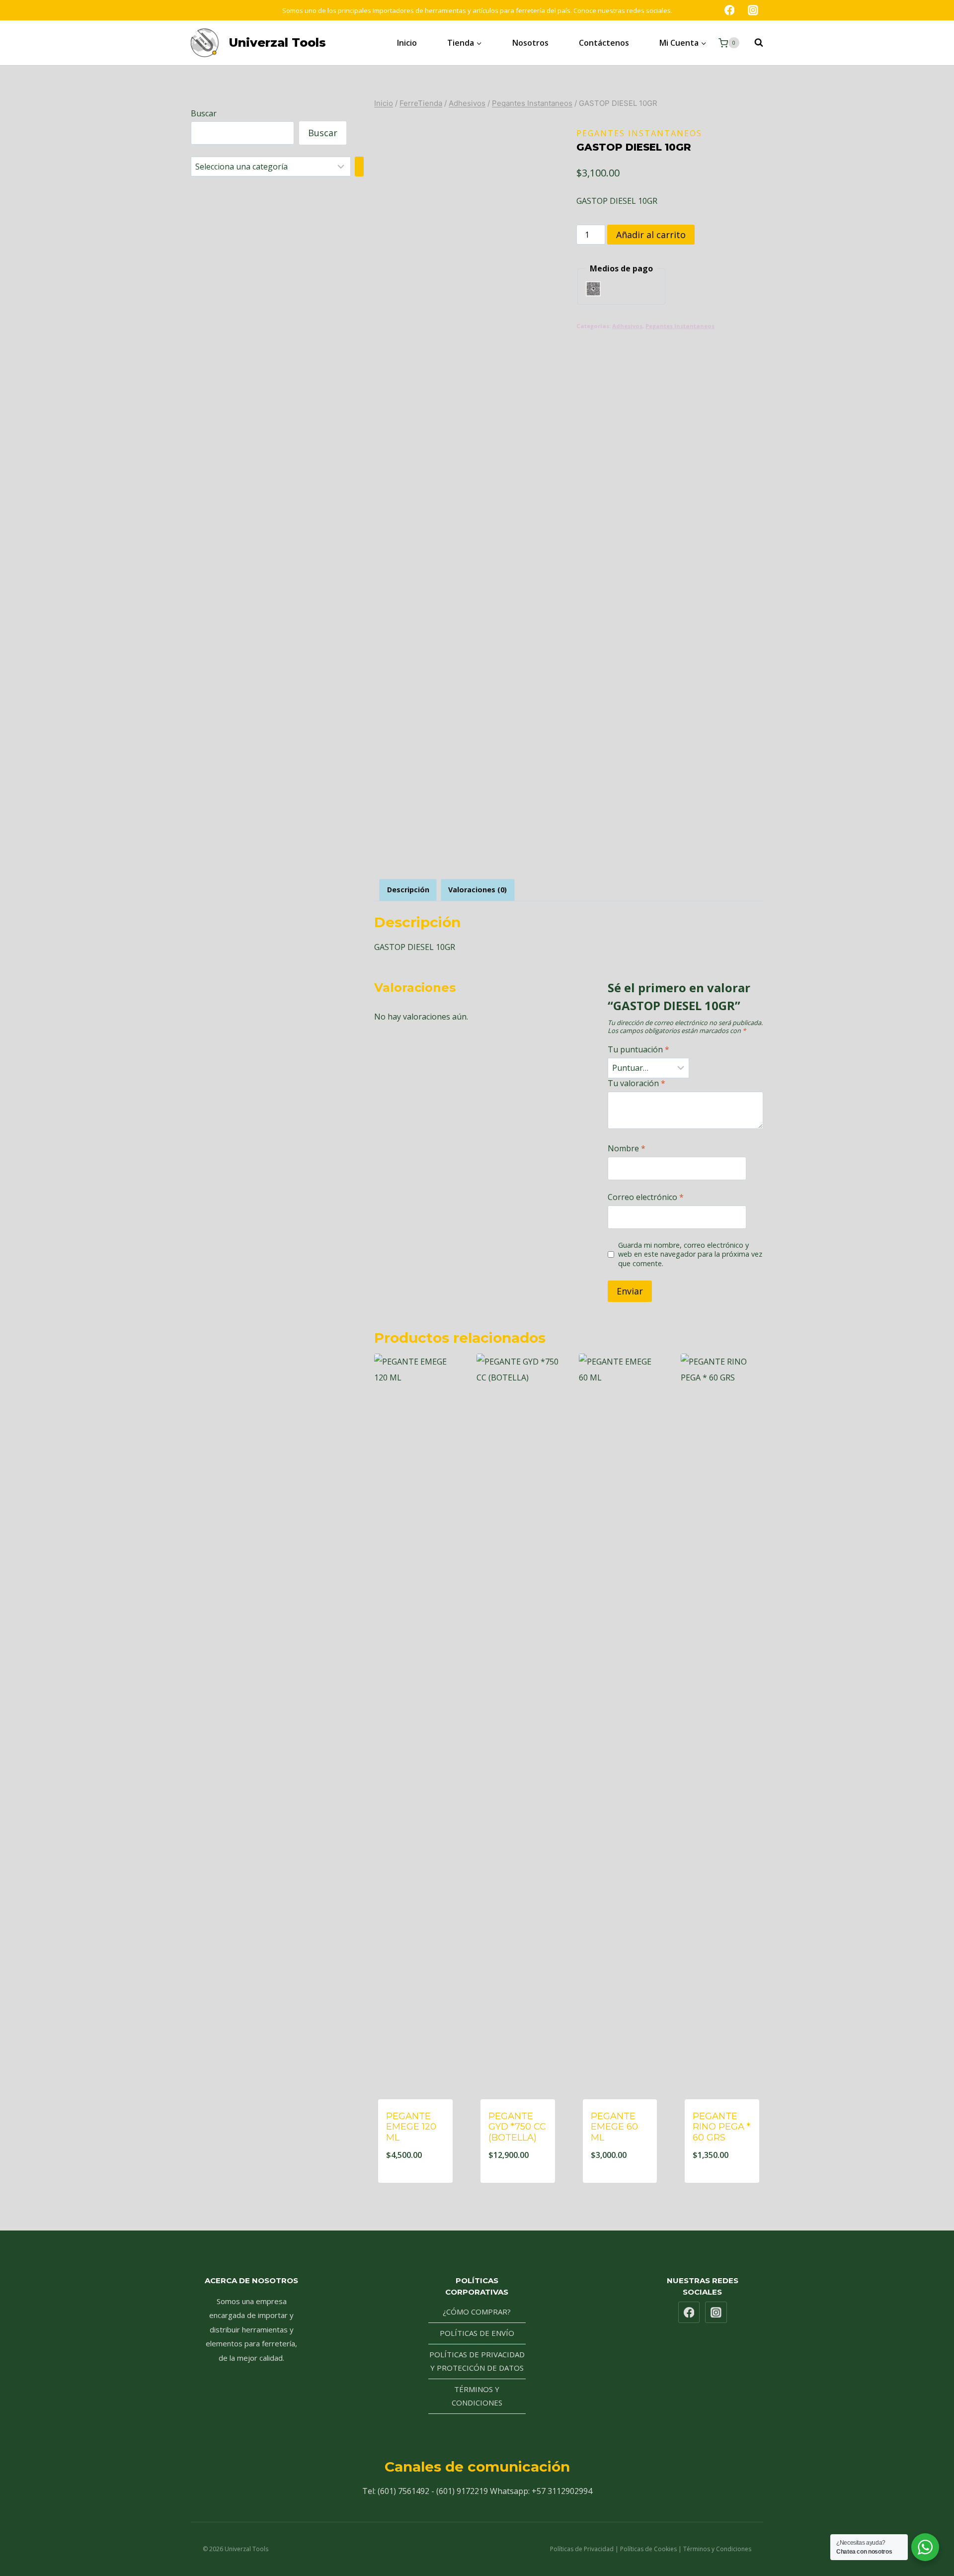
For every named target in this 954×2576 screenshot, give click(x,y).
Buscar (204, 113)
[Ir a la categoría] (359, 167)
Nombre (627, 1149)
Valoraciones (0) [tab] (477, 890)
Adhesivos (627, 326)
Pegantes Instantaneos (639, 133)
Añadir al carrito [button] (415, 2181)
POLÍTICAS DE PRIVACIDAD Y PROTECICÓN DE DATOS (477, 2361)
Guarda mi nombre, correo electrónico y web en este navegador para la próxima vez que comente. (690, 1254)
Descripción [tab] (408, 890)
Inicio (407, 43)
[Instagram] (753, 10)
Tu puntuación (638, 1050)
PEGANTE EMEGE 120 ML (411, 2127)
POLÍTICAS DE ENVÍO (477, 2333)
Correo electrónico (646, 1197)
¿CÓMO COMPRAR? (477, 2312)
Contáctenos (604, 43)
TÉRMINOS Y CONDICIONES (477, 2396)
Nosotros (530, 43)
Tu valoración (636, 1083)
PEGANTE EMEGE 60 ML (614, 2127)
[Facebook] (729, 10)
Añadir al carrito (651, 235)
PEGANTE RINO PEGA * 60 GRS (721, 2127)
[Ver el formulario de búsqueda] (754, 43)
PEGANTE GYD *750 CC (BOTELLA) (517, 2127)
